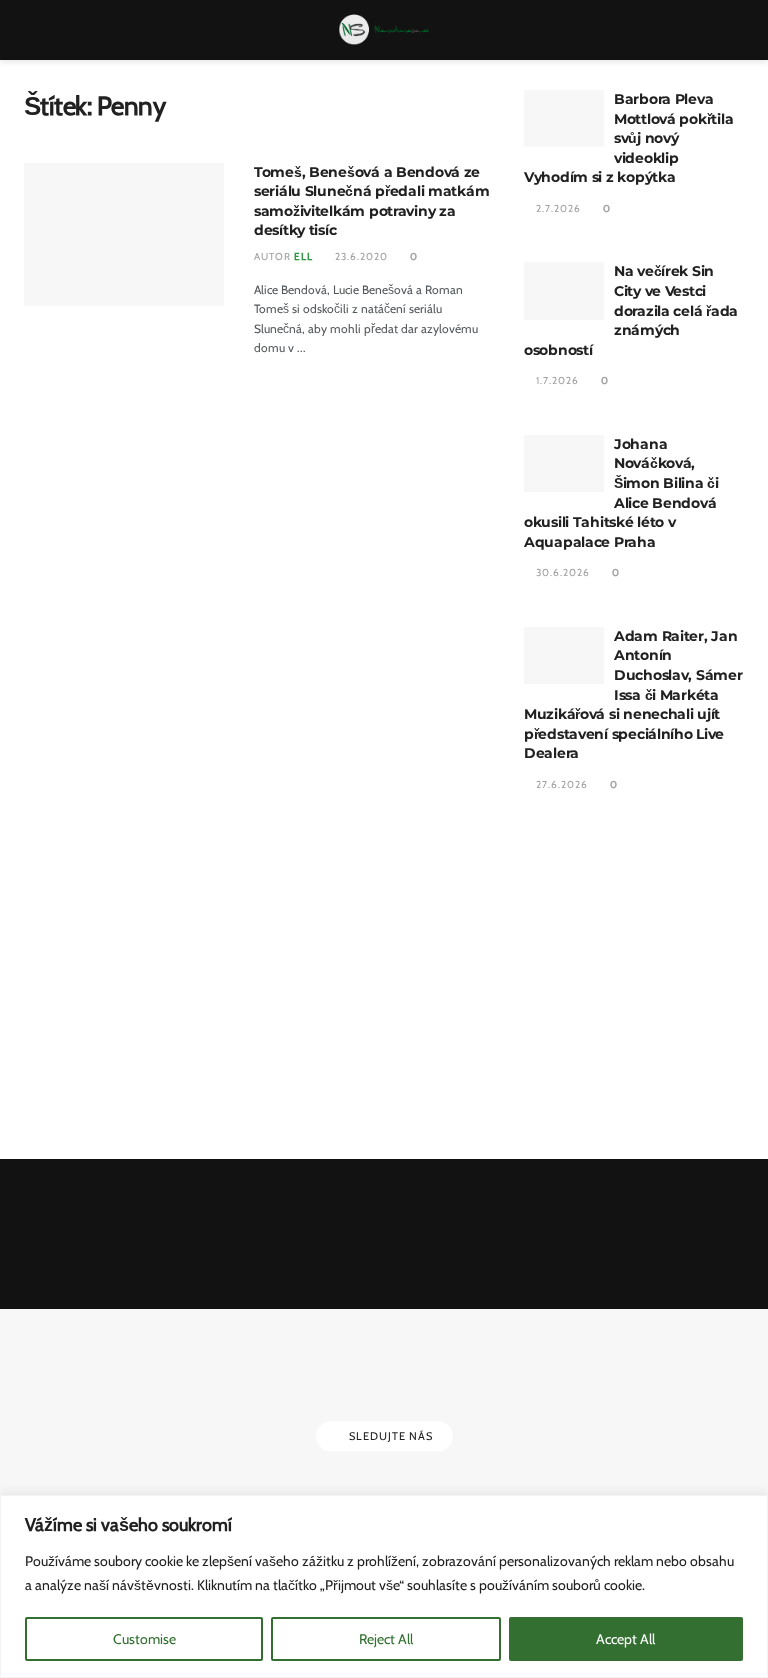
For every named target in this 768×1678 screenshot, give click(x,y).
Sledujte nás (389, 1437)
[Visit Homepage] (384, 30)
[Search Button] (735, 30)
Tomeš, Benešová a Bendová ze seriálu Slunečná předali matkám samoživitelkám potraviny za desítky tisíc (371, 201)
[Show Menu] (32, 30)
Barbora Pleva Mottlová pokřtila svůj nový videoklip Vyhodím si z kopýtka (628, 138)
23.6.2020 (360, 256)
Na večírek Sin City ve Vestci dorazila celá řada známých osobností (631, 310)
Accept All (625, 1639)
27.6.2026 (560, 784)
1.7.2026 (556, 380)
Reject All (386, 1639)
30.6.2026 (561, 572)
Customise (144, 1639)
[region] (384, 1586)
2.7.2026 (557, 208)
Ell (303, 256)
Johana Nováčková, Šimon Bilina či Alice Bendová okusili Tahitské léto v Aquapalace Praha (621, 493)
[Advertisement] (634, 978)
